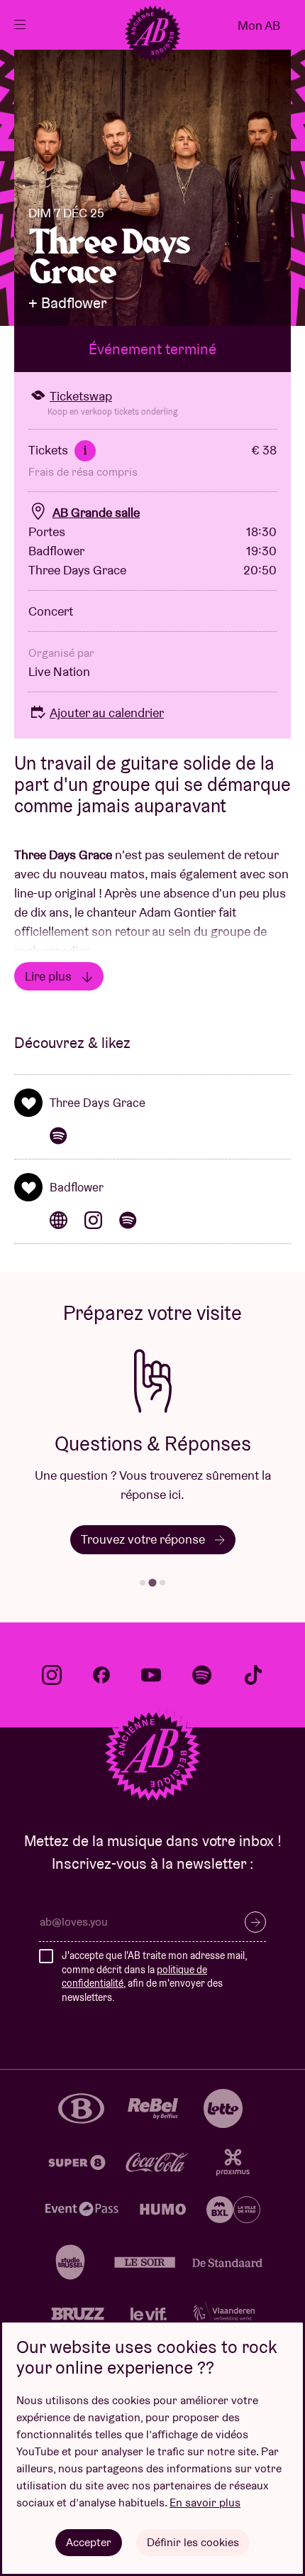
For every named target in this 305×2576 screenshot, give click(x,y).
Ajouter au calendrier (107, 713)
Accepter (89, 2542)
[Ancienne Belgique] (152, 33)
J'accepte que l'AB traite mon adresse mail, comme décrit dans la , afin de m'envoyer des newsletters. (154, 1976)
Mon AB (259, 25)
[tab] (143, 1583)
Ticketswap (81, 396)
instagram (52, 1675)
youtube (151, 1675)
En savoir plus (205, 2503)
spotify (202, 1675)
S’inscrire (255, 1922)
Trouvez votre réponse (144, 1539)
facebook (101, 1675)
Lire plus (50, 976)
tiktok (253, 1675)
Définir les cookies (193, 2542)
